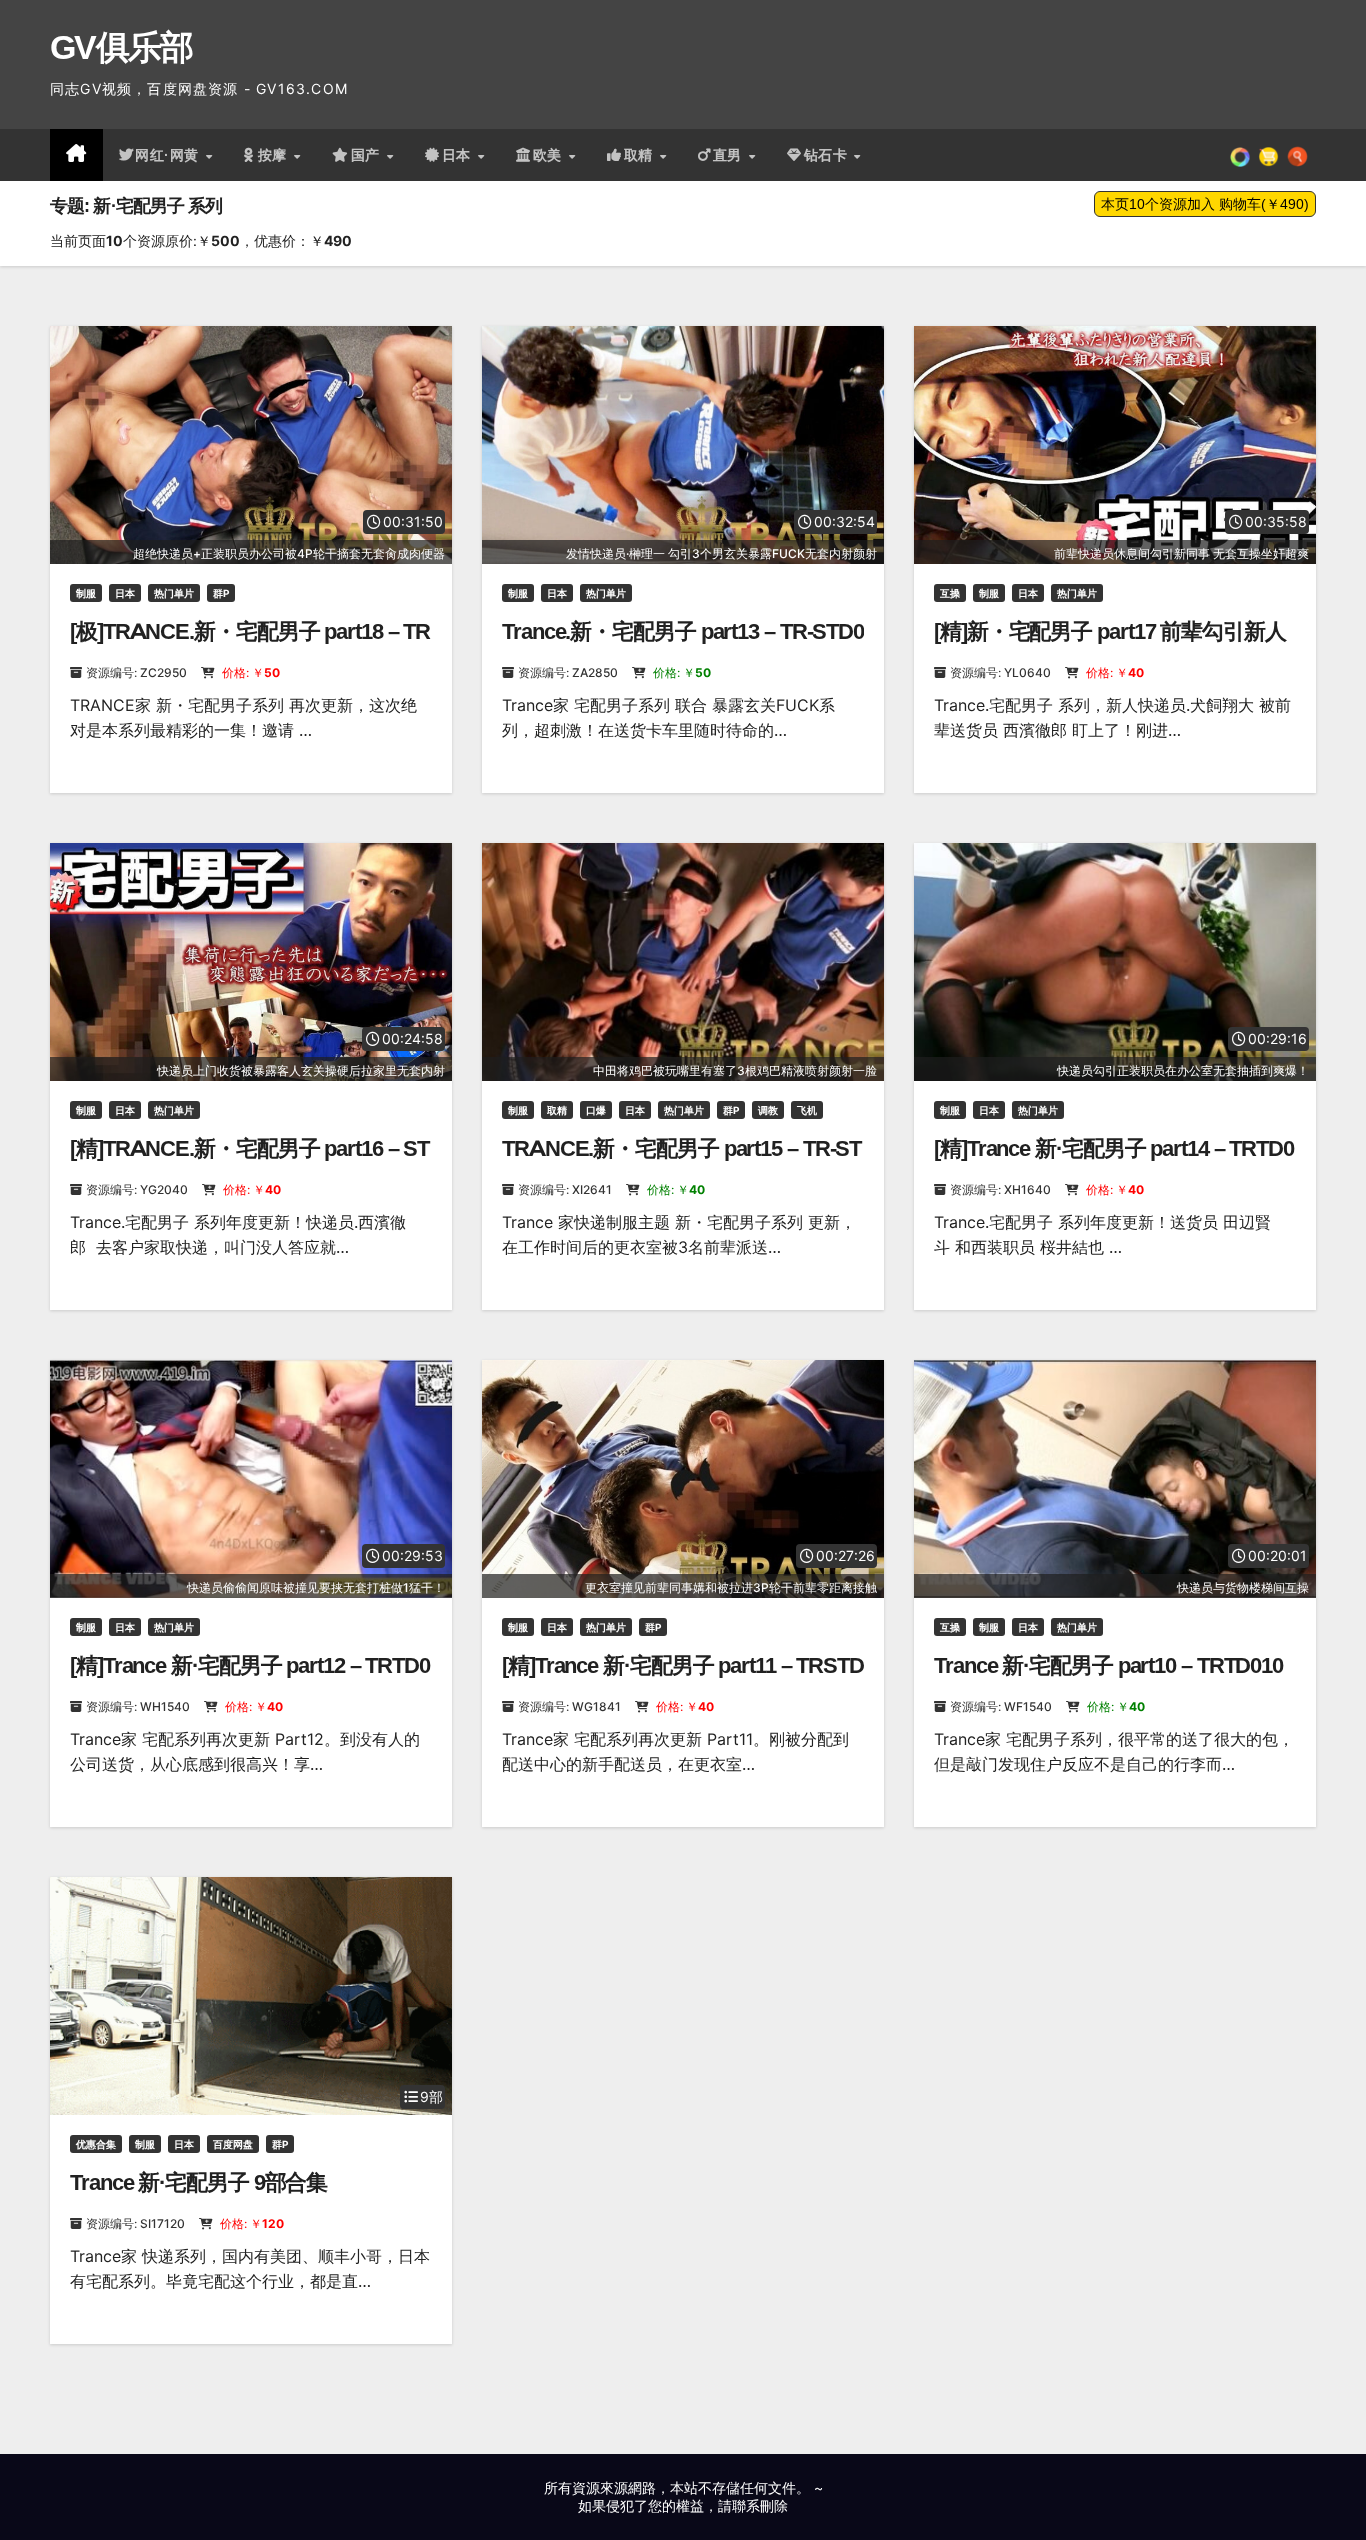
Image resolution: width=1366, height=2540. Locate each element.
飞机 (807, 1110)
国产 (368, 155)
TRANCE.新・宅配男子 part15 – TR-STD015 (681, 1161)
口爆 (596, 1110)
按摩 (275, 155)
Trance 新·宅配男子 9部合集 (198, 2182)
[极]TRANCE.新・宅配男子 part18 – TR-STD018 (250, 644)
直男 (730, 155)
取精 (641, 155)
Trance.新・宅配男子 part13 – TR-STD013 (683, 644)
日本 (459, 155)
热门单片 (174, 593)
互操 (950, 593)
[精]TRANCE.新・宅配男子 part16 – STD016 (249, 1161)
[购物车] (1268, 155)
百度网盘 (233, 2144)
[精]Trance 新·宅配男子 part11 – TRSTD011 (683, 1678)
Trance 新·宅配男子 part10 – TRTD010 (1108, 1665)
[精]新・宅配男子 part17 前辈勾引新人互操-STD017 (1110, 644)
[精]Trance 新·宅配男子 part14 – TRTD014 (1114, 1161)
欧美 (550, 155)
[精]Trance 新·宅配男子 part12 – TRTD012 (250, 1678)
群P (221, 593)
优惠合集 (96, 2144)
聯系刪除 (760, 2505)
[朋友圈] (1240, 155)
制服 (86, 593)
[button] (1297, 155)
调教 (768, 1110)
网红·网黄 (169, 155)
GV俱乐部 (121, 47)
